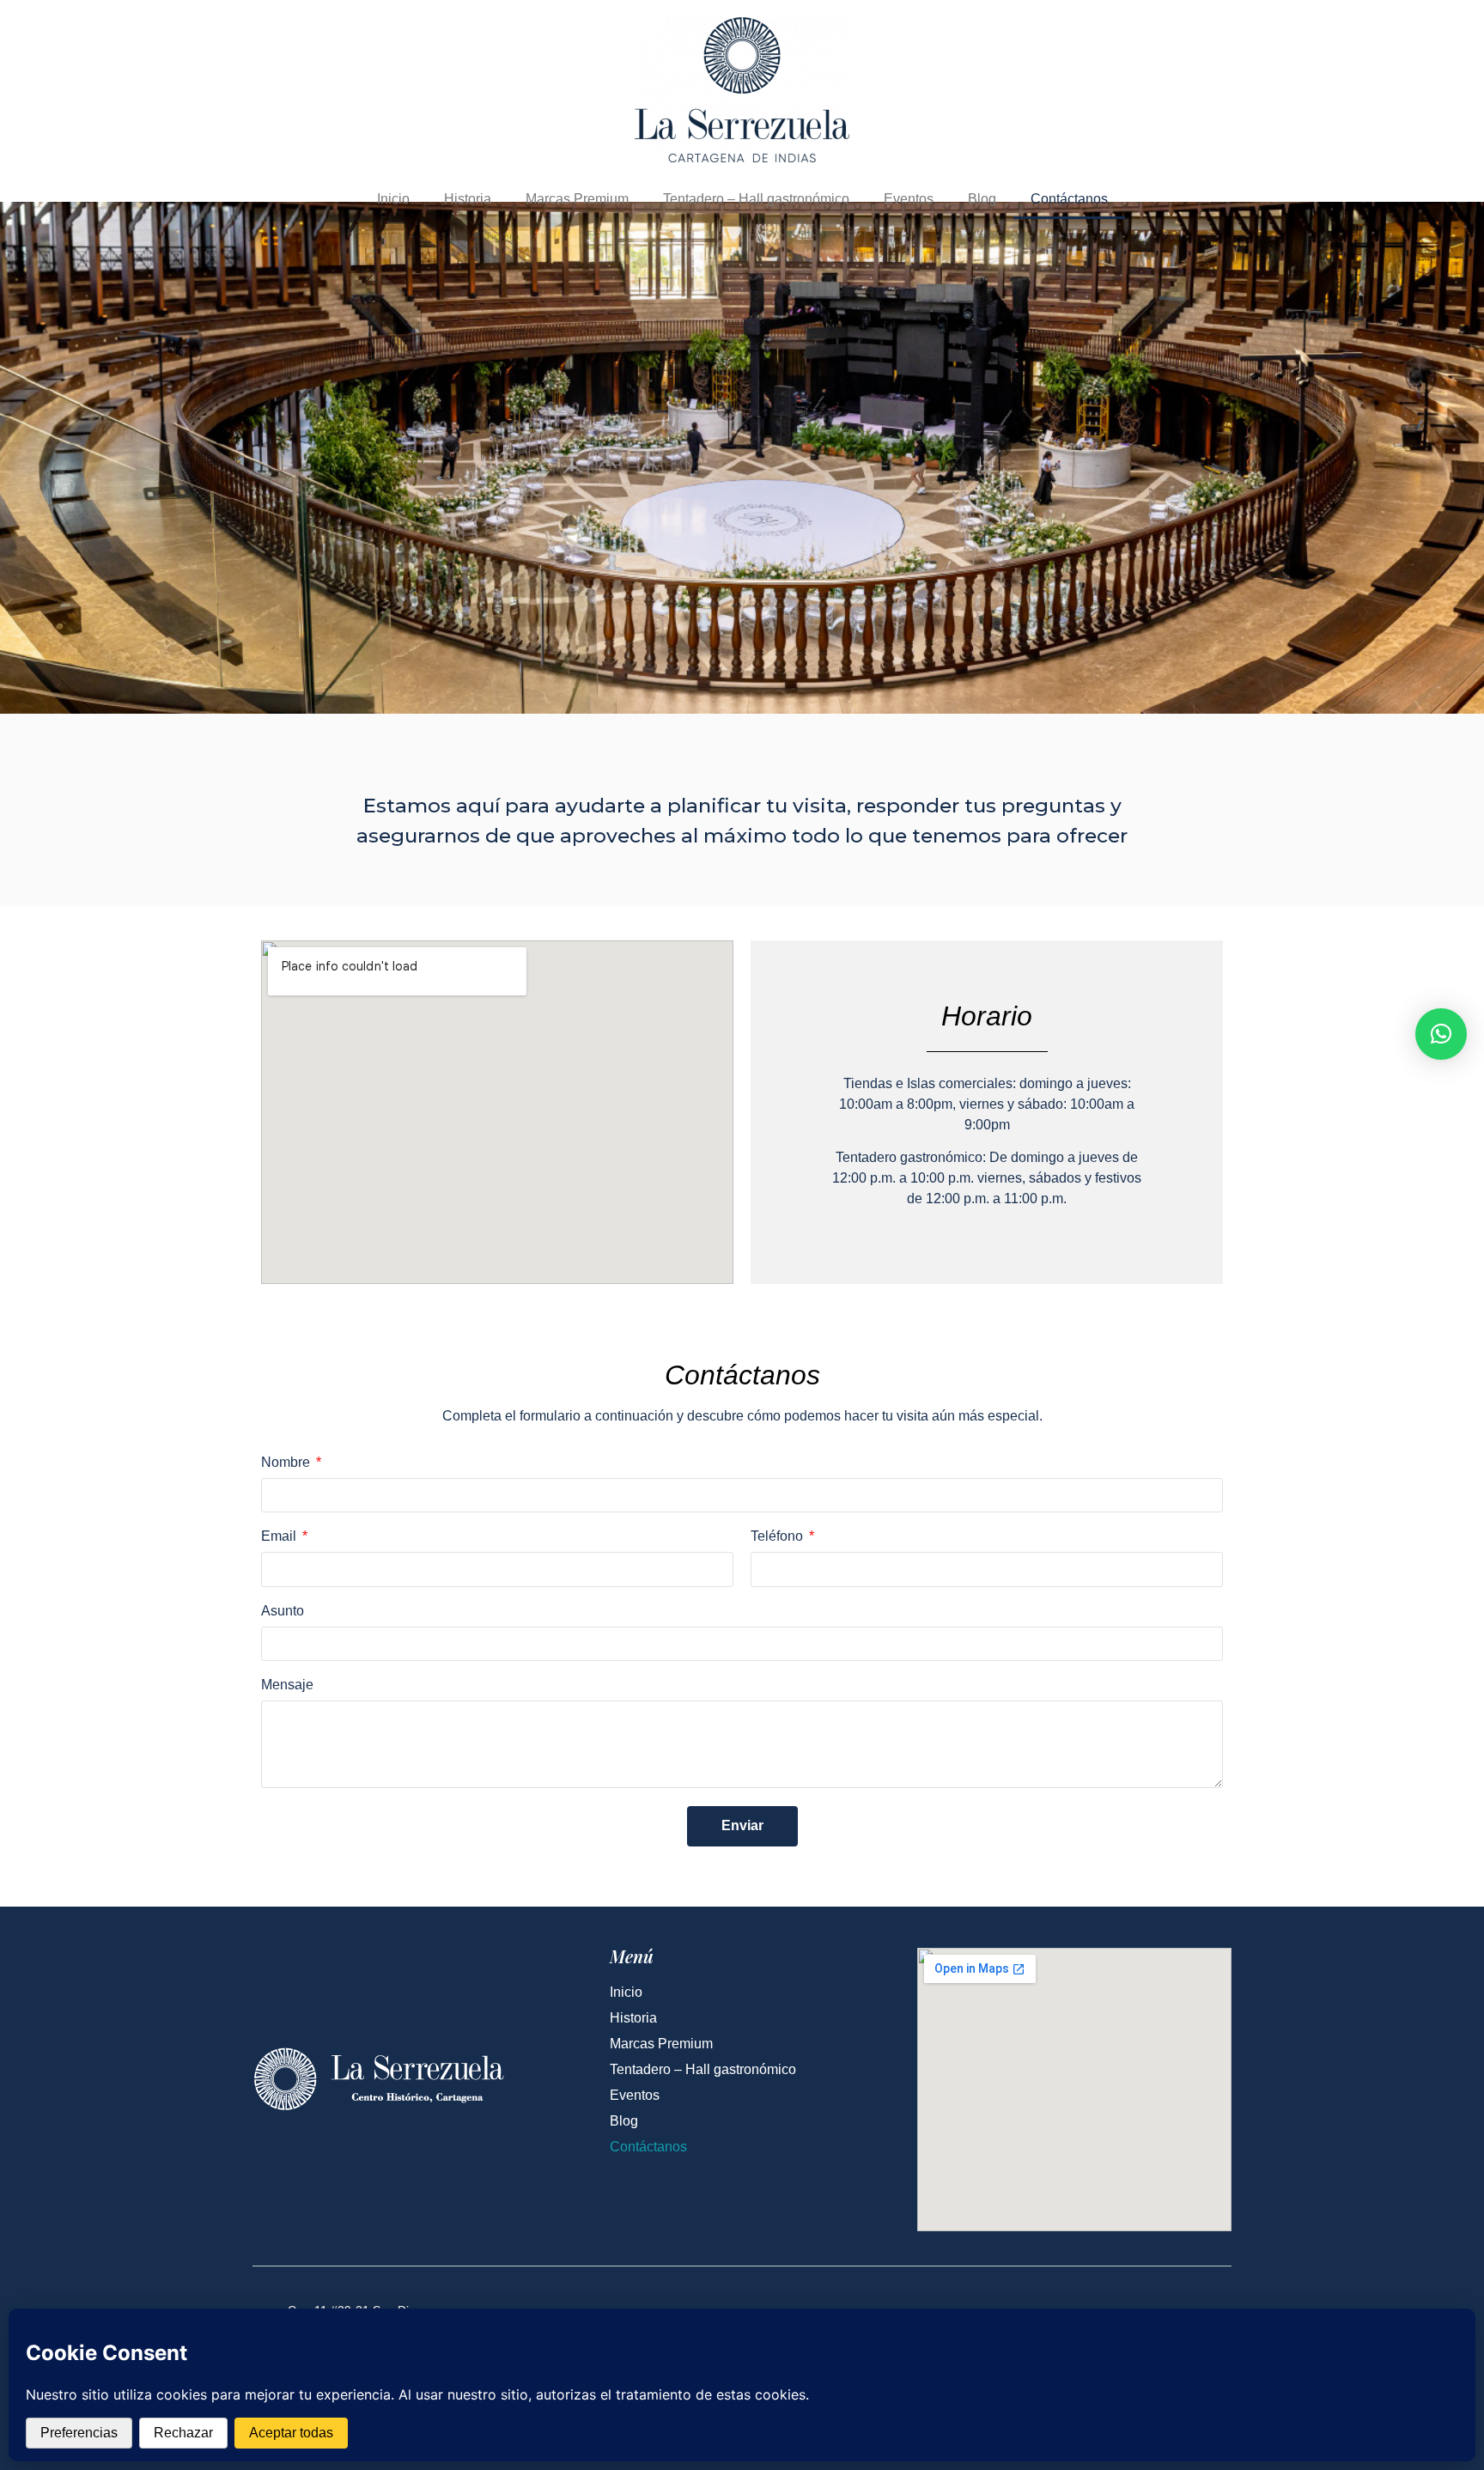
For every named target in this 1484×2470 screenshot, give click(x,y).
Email (280, 1536)
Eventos (909, 199)
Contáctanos (1069, 199)
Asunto (283, 1611)
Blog (982, 199)
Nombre (287, 1463)
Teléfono (778, 1536)
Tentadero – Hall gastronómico (756, 199)
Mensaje (287, 1685)
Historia (468, 199)
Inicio (393, 199)
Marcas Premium (577, 199)
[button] (1441, 1034)
